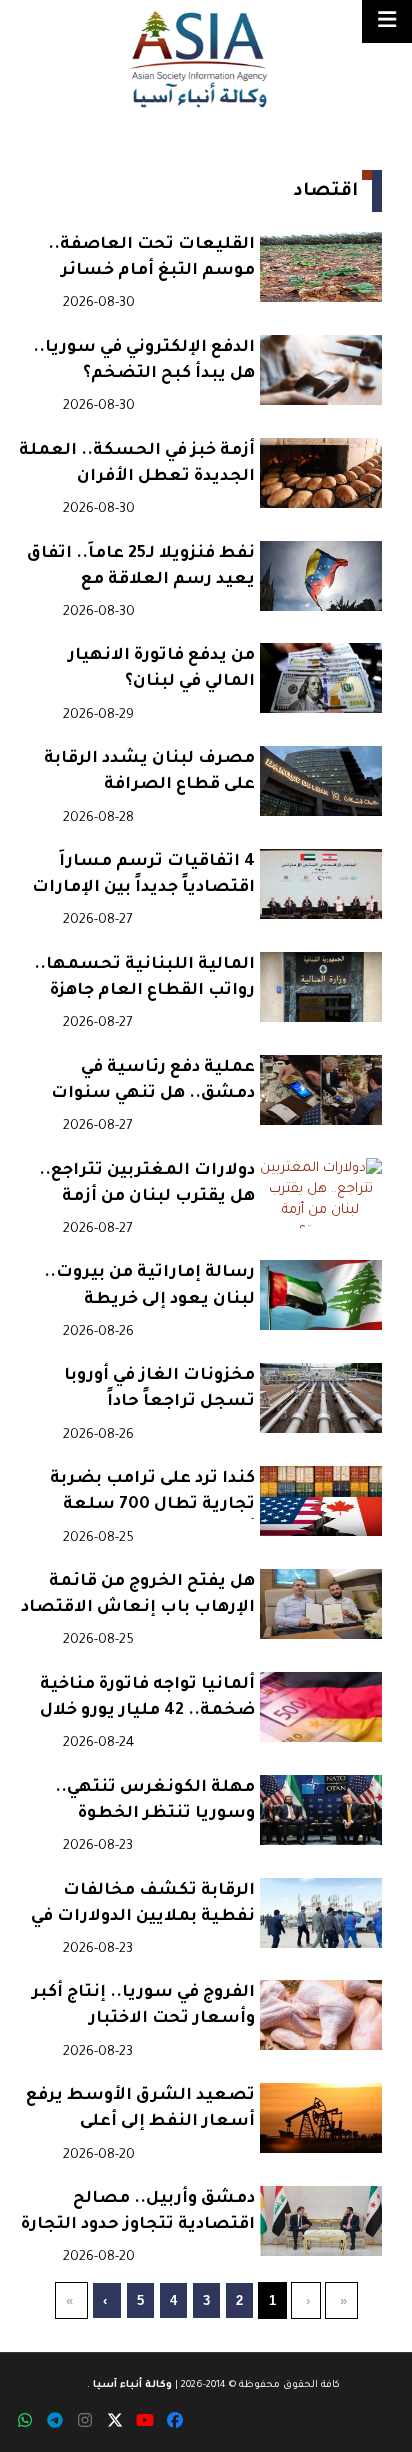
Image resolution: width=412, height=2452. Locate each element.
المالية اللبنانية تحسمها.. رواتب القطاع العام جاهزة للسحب (144, 980)
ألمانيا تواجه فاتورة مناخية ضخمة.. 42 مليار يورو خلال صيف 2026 (147, 1700)
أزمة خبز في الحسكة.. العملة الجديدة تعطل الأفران (137, 464)
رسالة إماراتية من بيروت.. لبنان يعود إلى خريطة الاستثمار (149, 1288)
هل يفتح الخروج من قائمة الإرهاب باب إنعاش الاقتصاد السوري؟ (138, 1597)
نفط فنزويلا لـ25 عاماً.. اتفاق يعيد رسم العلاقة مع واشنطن (141, 569)
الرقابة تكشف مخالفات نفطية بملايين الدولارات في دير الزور (143, 1906)
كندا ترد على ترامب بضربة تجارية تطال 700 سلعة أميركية (152, 1494)
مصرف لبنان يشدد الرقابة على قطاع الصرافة (149, 772)
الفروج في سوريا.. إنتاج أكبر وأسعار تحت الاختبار (143, 2006)
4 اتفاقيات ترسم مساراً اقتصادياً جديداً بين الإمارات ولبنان (143, 877)
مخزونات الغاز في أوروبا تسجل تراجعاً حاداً (159, 1389)
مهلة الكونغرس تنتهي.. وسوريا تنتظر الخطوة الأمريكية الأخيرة (155, 1803)
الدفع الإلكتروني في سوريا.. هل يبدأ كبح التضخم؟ (144, 361)
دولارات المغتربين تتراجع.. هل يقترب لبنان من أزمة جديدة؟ (147, 1186)
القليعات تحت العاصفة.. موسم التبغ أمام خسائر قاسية (151, 260)
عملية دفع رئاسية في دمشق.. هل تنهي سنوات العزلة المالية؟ (153, 1083)
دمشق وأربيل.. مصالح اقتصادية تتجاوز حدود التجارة (138, 2212)
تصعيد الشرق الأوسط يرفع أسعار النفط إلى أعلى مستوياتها (140, 2111)
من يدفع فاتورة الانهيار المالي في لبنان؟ (161, 669)
